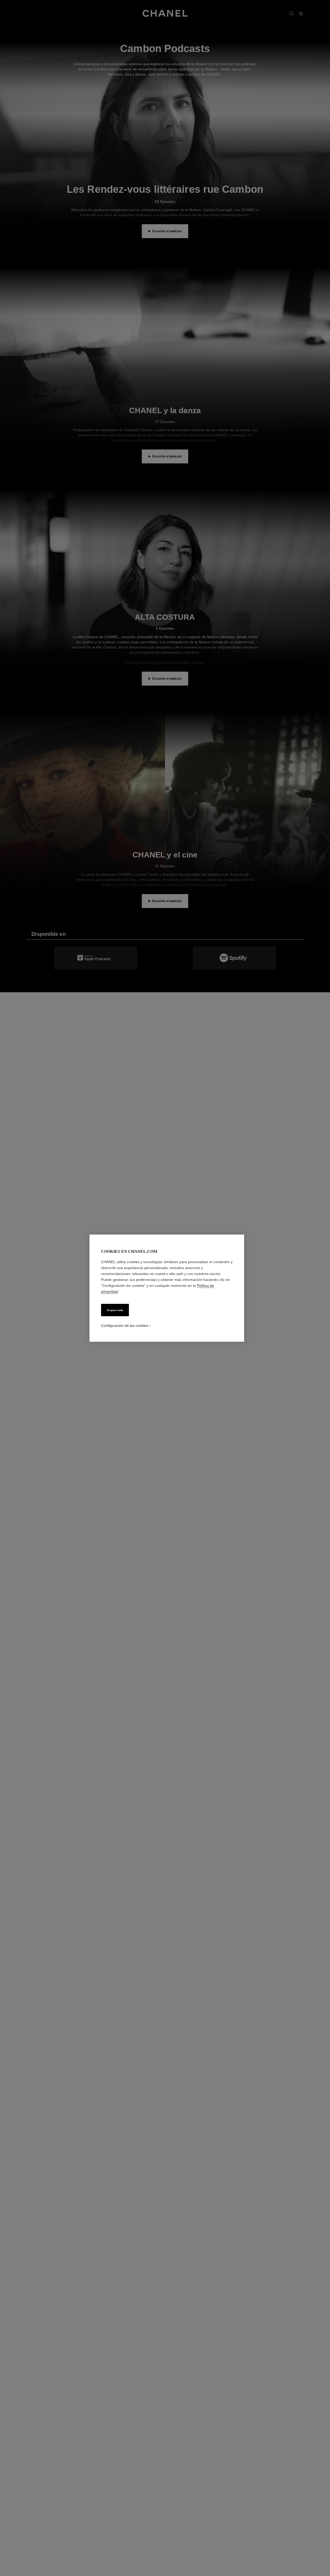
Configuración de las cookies (125, 1325)
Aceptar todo (115, 1310)
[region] (167, 1288)
